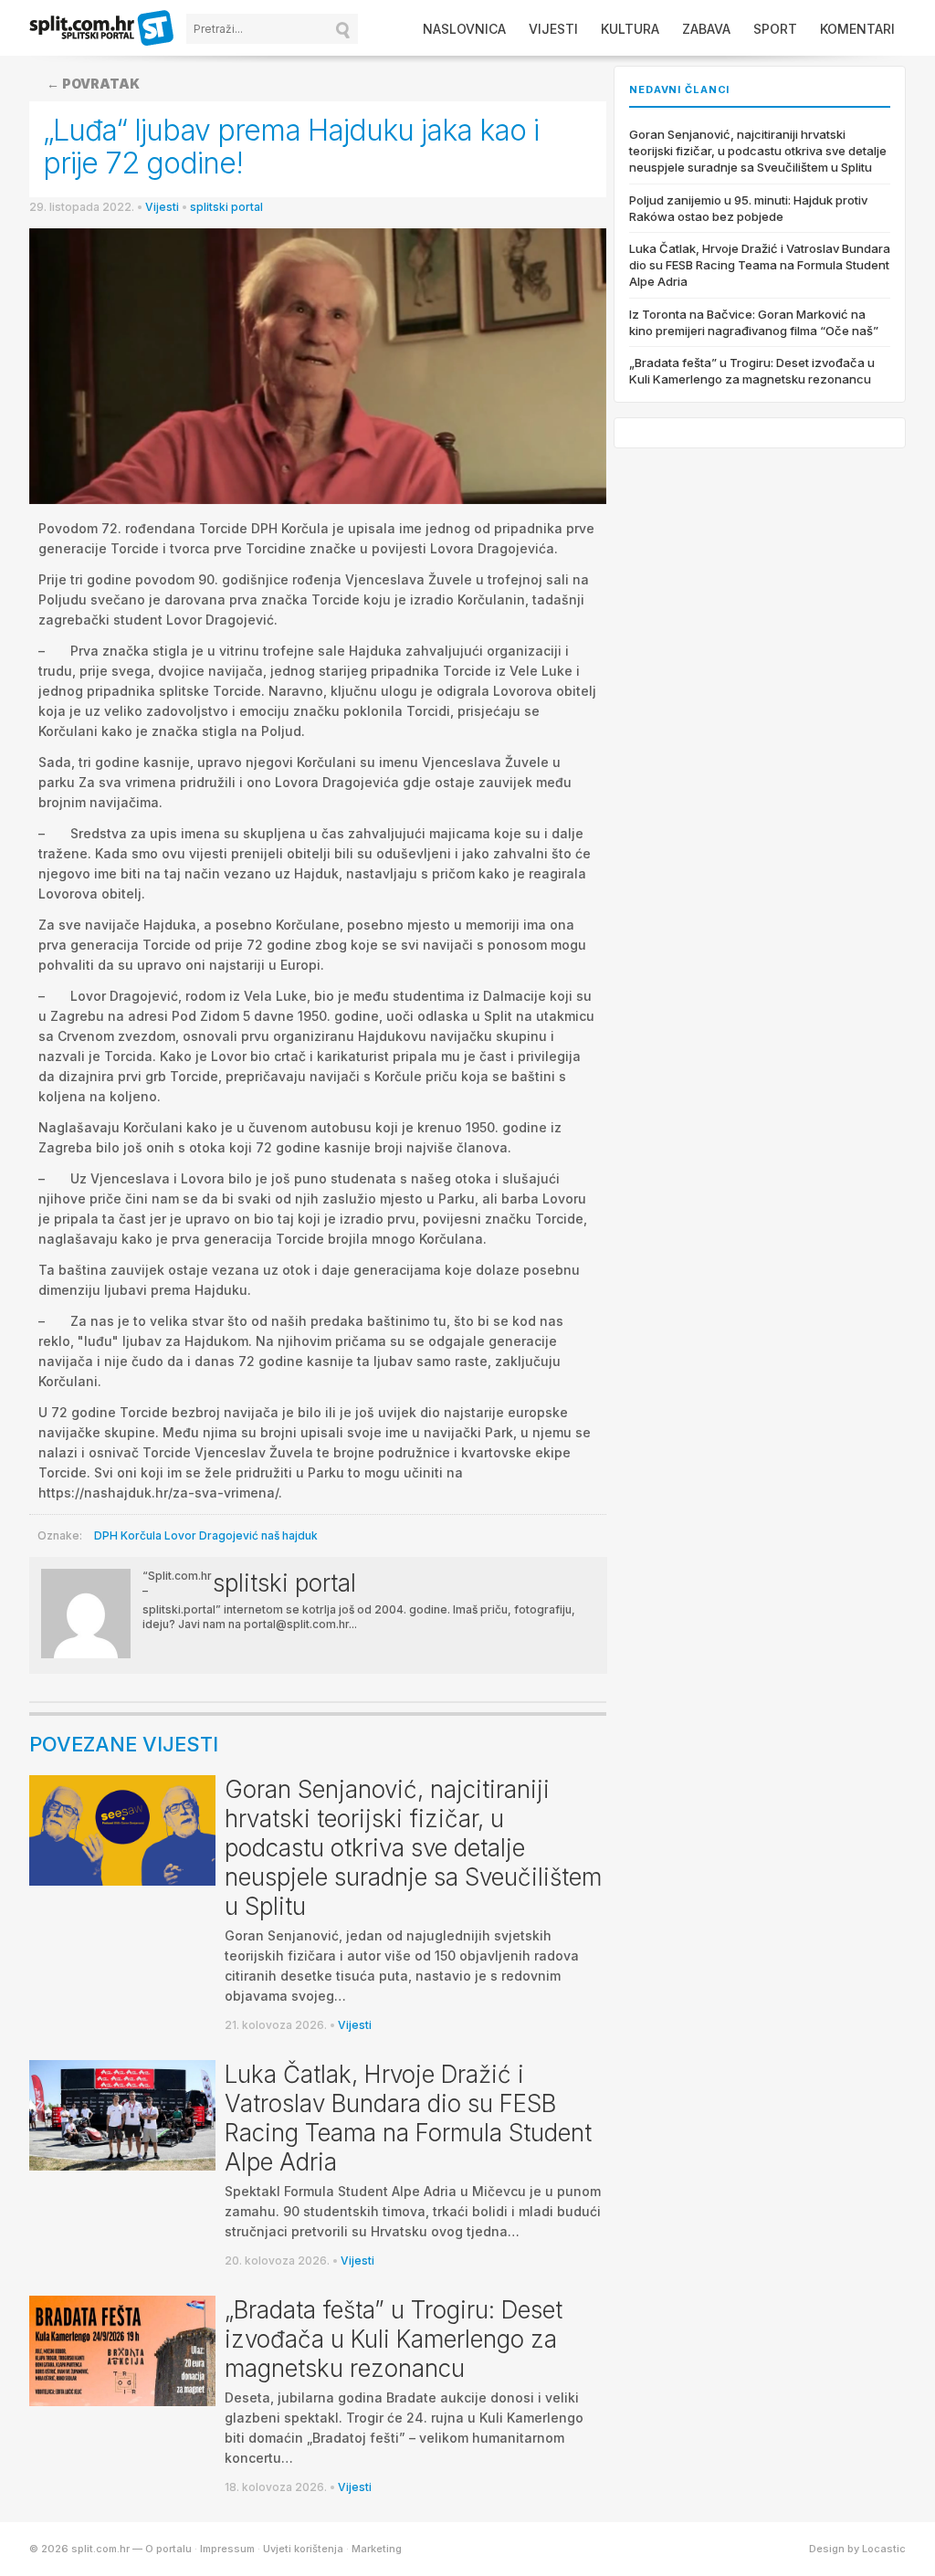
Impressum (227, 2549)
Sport (775, 29)
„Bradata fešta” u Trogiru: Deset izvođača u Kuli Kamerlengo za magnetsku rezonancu (394, 2339)
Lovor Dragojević (211, 1535)
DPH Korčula (128, 1535)
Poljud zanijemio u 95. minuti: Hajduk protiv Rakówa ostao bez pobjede (748, 208)
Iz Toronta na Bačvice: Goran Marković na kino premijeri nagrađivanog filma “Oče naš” (754, 322)
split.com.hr (102, 29)
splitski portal (226, 207)
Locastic (884, 2549)
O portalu (168, 2549)
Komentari (857, 29)
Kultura (630, 29)
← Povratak (93, 84)
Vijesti (553, 29)
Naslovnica (464, 29)
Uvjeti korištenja (303, 2549)
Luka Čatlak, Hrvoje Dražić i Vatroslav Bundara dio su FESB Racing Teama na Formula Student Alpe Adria (408, 2118)
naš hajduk (289, 1535)
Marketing (377, 2549)
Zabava (706, 29)
